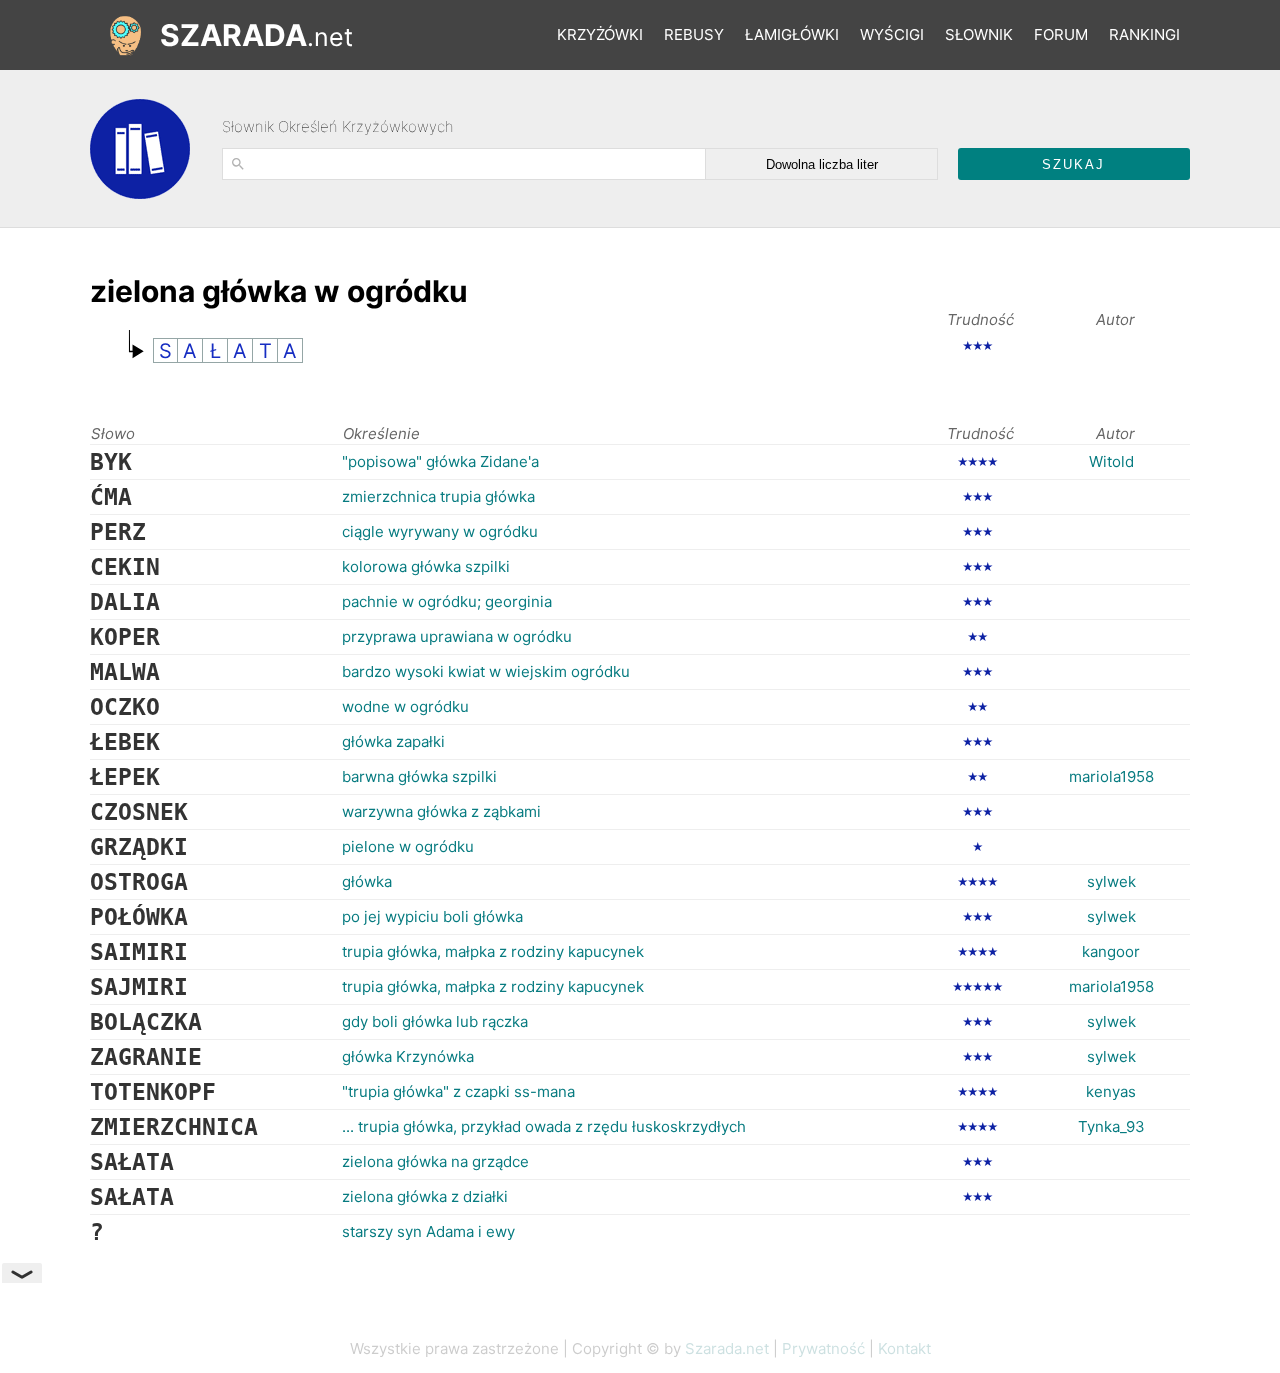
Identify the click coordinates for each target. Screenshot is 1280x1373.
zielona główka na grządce (435, 1161)
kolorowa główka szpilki (426, 566)
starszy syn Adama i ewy (428, 1231)
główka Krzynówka (408, 1056)
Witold (1111, 461)
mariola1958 (1111, 776)
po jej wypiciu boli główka (432, 916)
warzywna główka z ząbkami (441, 811)
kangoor (1111, 951)
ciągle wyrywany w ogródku (440, 531)
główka (367, 881)
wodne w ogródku (405, 706)
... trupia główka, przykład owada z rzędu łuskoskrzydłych (544, 1126)
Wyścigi (892, 34)
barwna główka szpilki (419, 776)
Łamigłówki (792, 34)
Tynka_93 (1111, 1126)
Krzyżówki (600, 34)
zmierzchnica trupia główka (438, 496)
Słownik (979, 34)
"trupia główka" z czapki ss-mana (458, 1091)
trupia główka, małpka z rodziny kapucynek (493, 951)
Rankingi (1144, 34)
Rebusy (694, 34)
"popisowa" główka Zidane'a (440, 461)
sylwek (1111, 881)
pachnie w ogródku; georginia (447, 601)
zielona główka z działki (425, 1196)
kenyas (1111, 1091)
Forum (1061, 34)
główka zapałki (393, 741)
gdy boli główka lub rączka (435, 1021)
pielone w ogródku (408, 846)
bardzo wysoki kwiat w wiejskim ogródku (486, 671)
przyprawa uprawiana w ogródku (457, 636)
